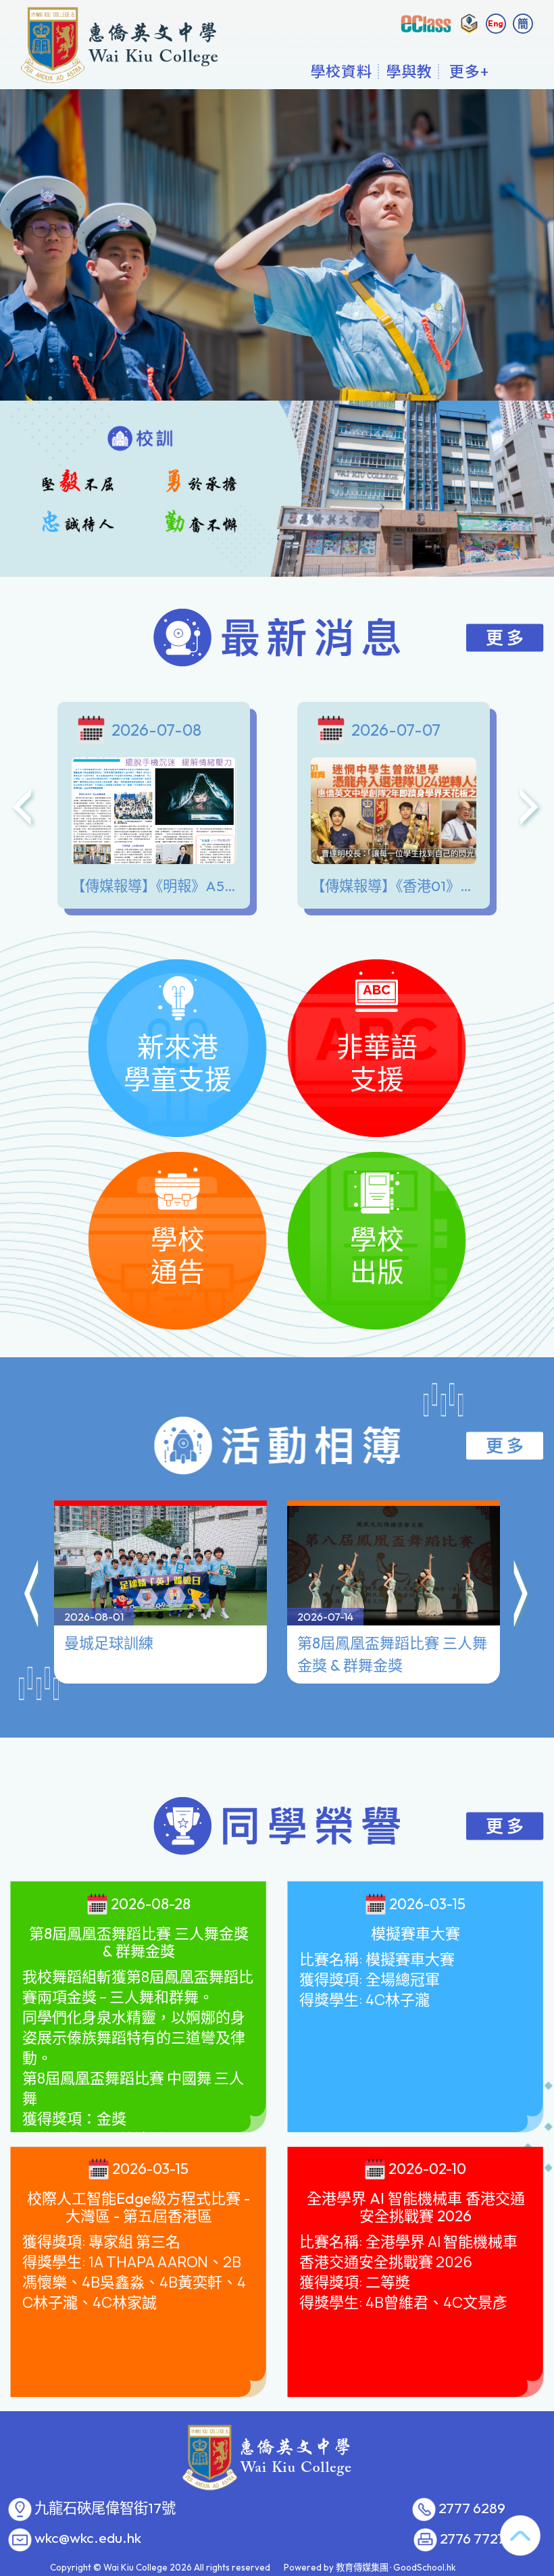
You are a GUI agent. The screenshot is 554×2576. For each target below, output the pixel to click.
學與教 (409, 71)
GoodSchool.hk (425, 2567)
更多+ (469, 71)
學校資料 (341, 71)
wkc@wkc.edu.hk (88, 2538)
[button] (32, 1596)
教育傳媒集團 (362, 2567)
